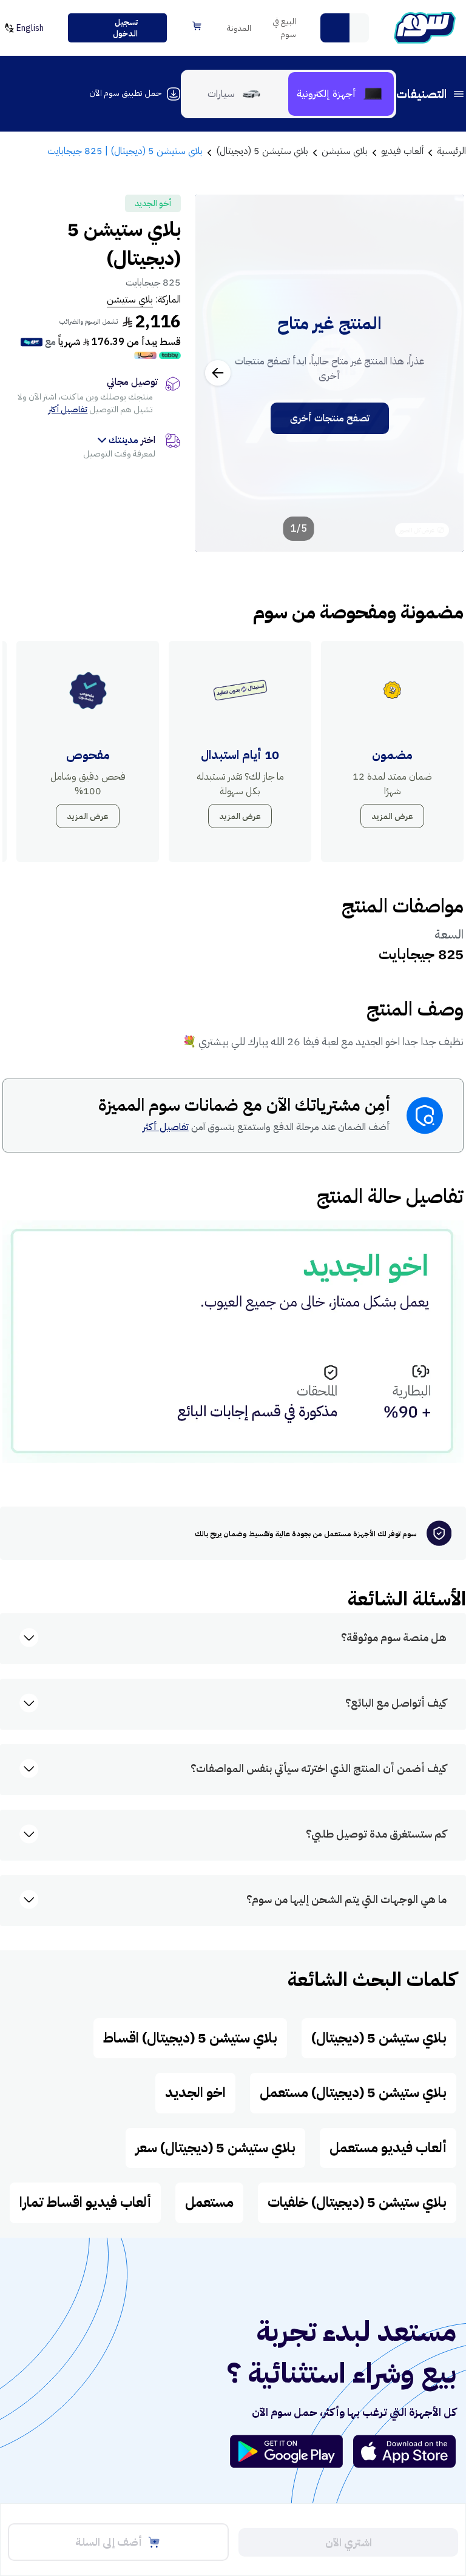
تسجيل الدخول (125, 28)
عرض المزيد (392, 816)
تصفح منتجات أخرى (330, 418)
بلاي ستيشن (130, 299)
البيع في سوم (284, 28)
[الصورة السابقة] (441, 373)
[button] (335, 28)
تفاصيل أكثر (68, 410)
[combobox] (345, 28)
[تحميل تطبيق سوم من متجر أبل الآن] (405, 2451)
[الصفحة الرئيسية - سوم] (425, 28)
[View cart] (197, 26)
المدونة (239, 28)
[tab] (341, 94)
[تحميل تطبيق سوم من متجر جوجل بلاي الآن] (292, 2451)
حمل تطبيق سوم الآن (125, 93)
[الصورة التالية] (218, 373)
